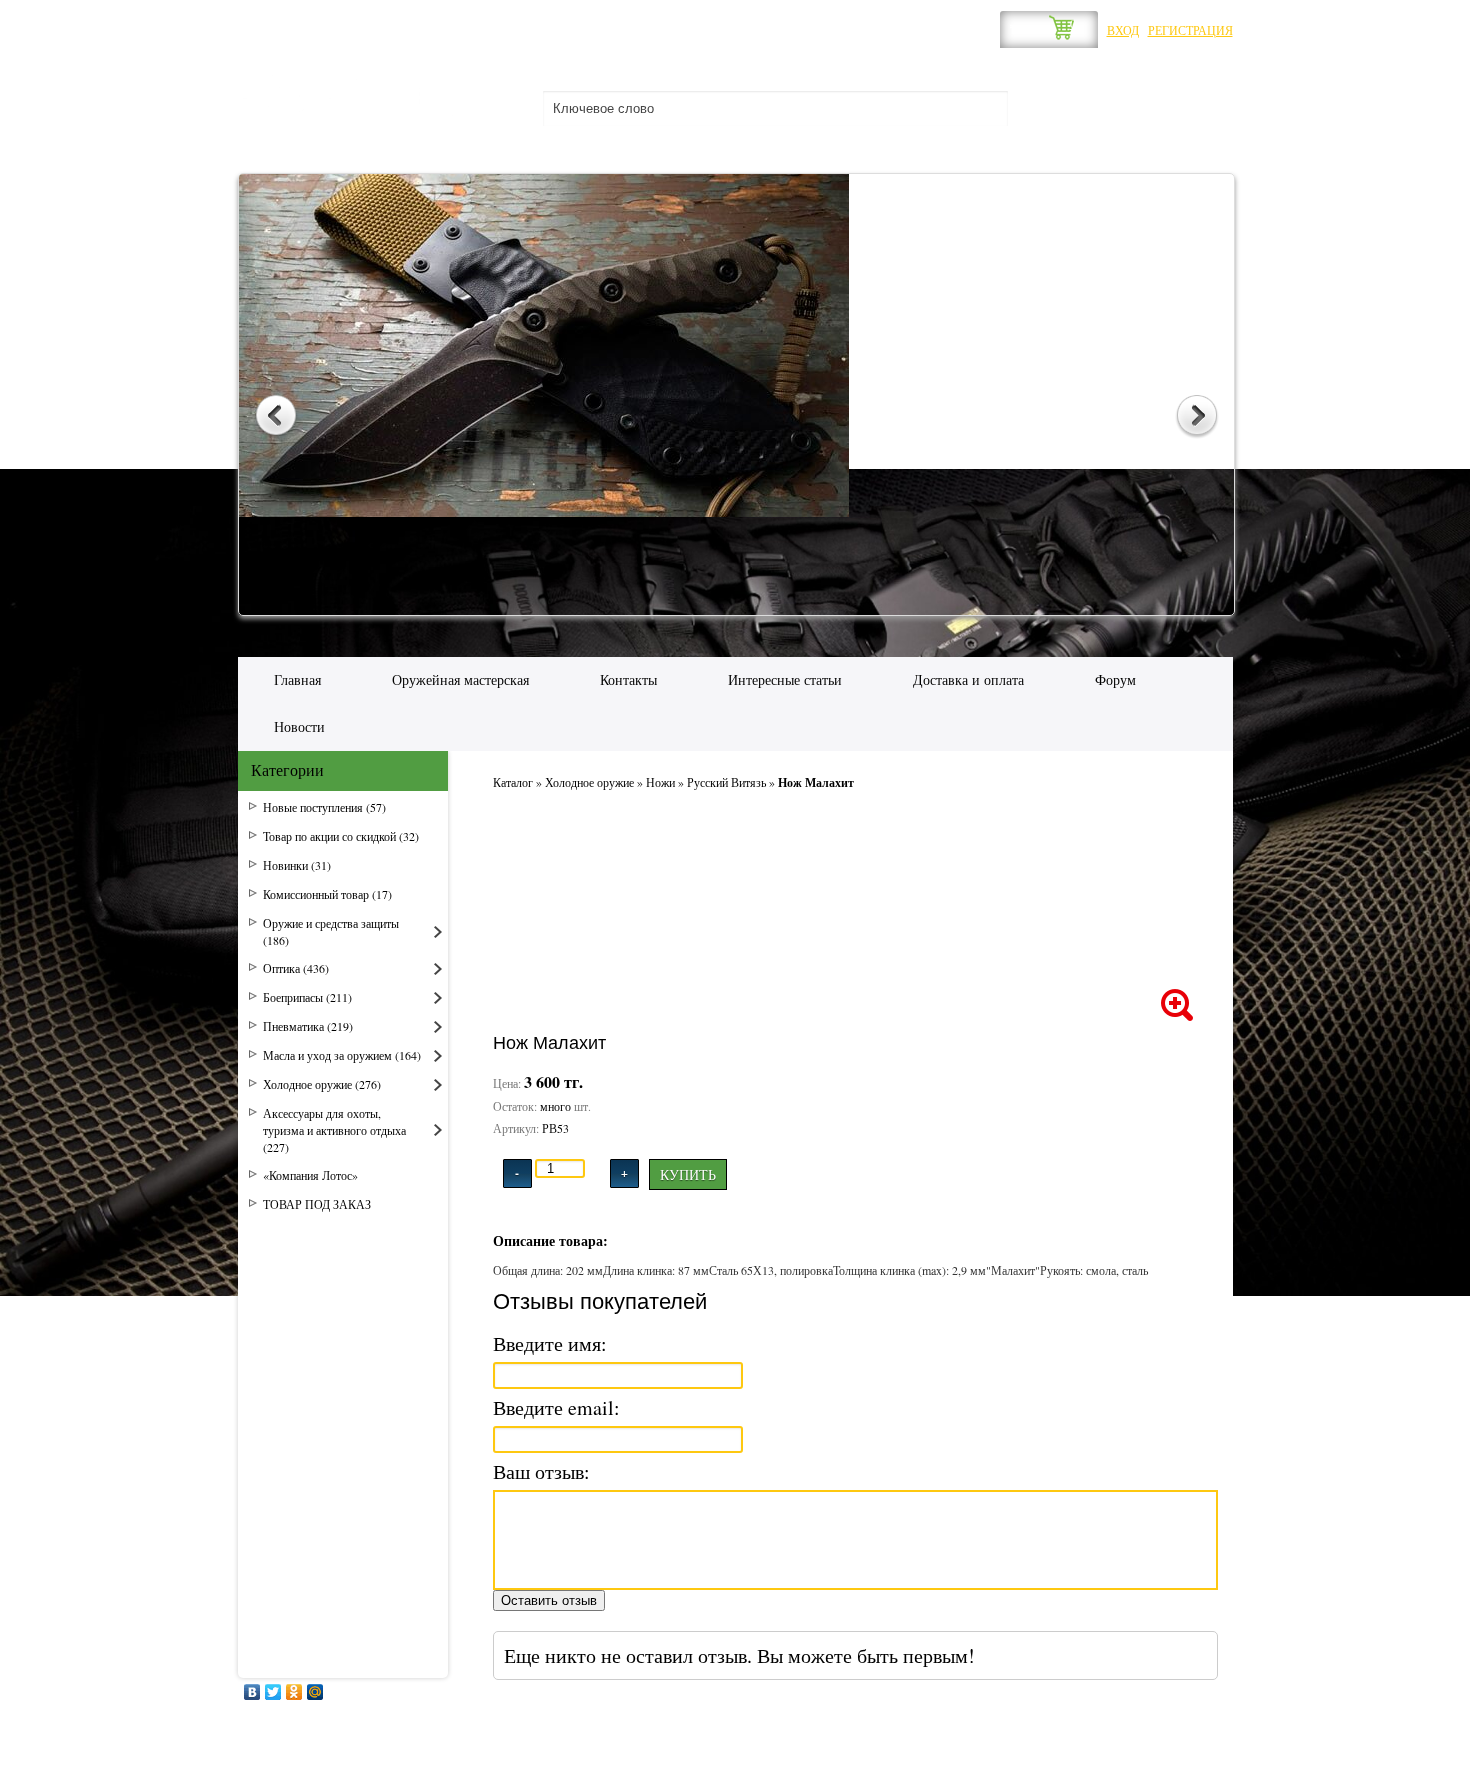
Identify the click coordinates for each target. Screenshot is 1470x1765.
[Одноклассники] (294, 1692)
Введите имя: (550, 1343)
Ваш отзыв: (541, 1471)
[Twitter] (273, 1692)
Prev (276, 417)
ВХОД (1123, 30)
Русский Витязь (726, 782)
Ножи (660, 782)
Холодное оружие (589, 782)
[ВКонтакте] (252, 1692)
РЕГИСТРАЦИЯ (1190, 30)
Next (1197, 417)
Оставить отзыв (549, 1600)
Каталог (513, 782)
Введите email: (556, 1407)
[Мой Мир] (315, 1692)
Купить (688, 1174)
